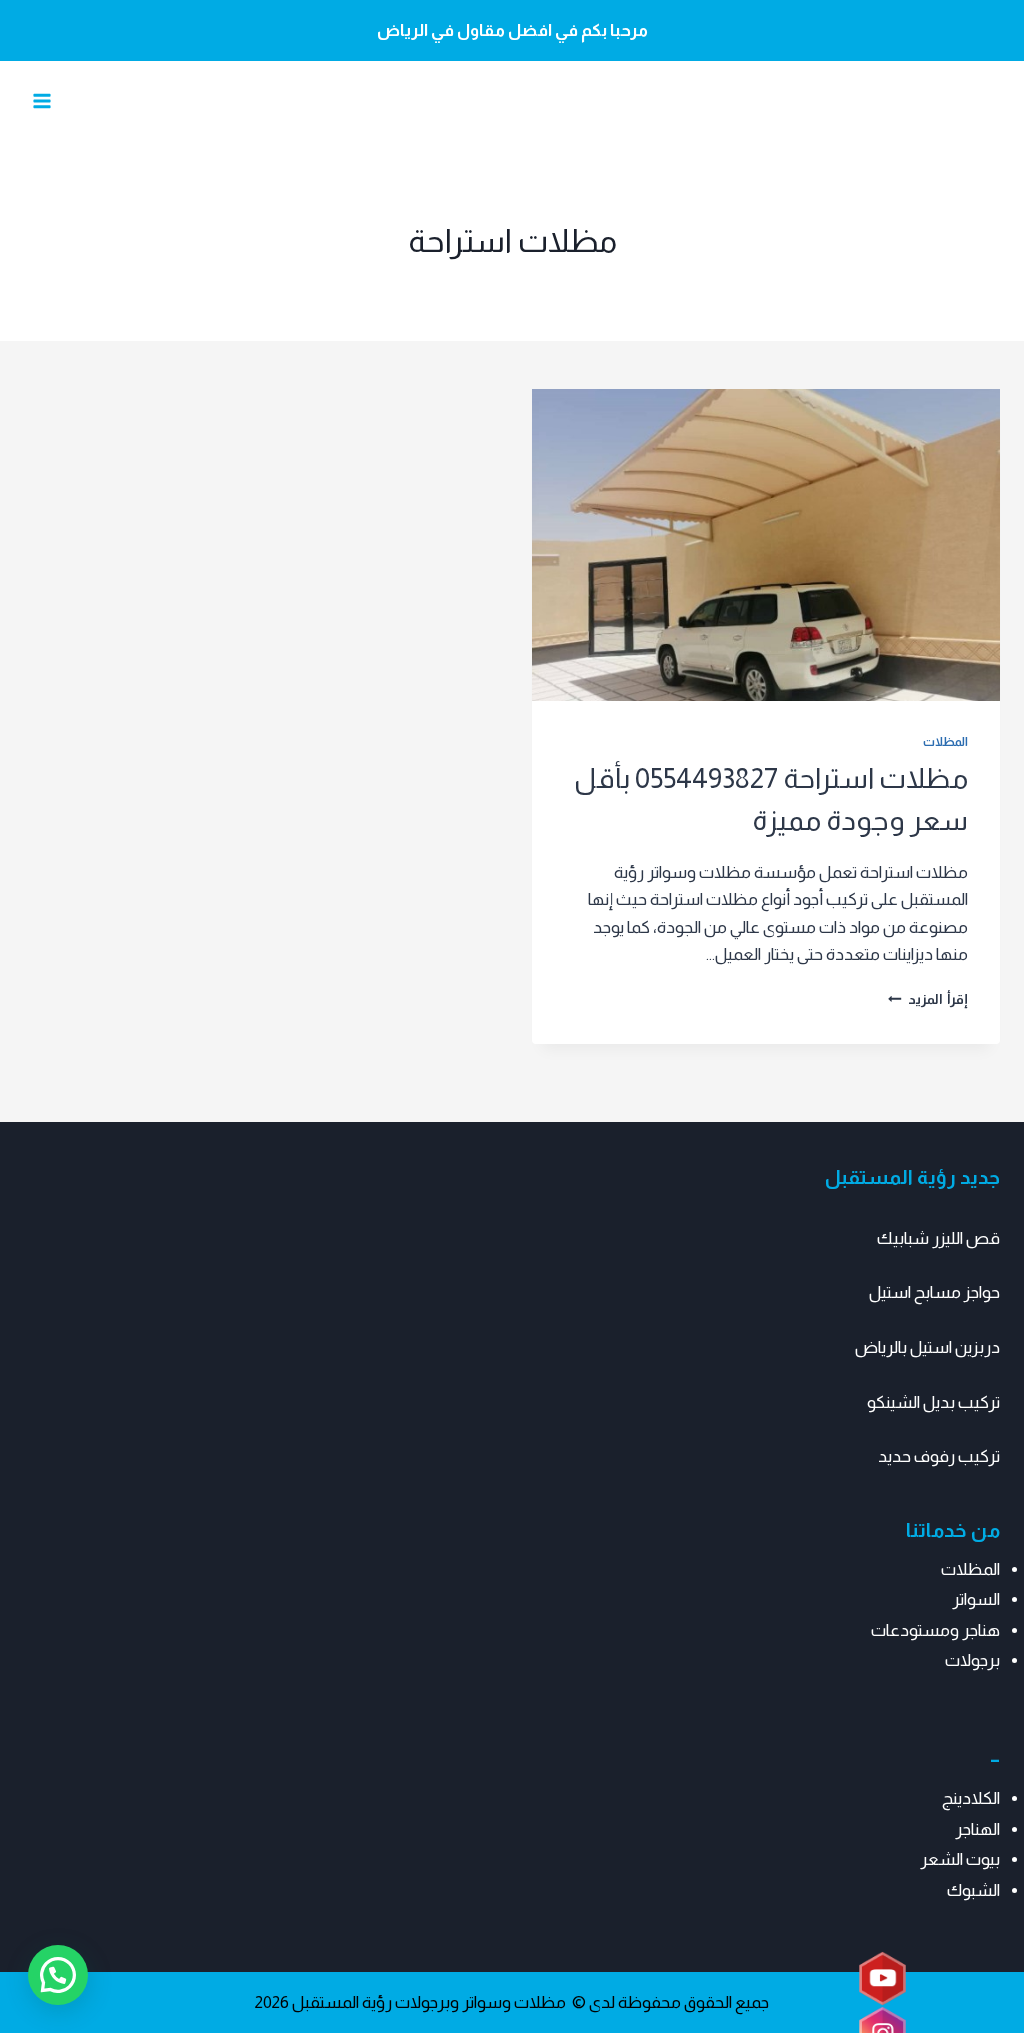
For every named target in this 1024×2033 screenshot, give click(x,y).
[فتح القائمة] (42, 101)
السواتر (976, 1599)
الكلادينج (971, 1798)
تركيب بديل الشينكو (933, 1402)
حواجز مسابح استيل (934, 1292)
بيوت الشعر (960, 1859)
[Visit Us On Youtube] (882, 1979)
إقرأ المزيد (928, 999)
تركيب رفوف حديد (939, 1456)
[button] (58, 1975)
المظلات (945, 742)
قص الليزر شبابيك (938, 1238)
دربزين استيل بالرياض (927, 1347)
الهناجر (977, 1829)
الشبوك (973, 1890)
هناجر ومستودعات (935, 1630)
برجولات (972, 1660)
